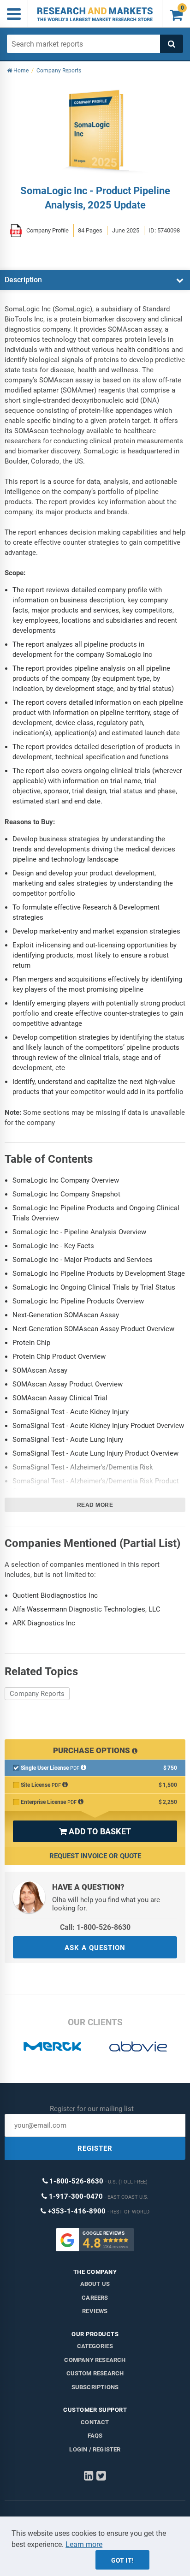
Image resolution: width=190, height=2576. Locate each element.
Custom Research (95, 2373)
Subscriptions (95, 2387)
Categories (95, 2346)
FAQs (95, 2436)
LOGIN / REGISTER (95, 2449)
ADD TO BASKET (95, 1831)
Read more (95, 1505)
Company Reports (37, 1694)
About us (95, 2284)
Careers (95, 2298)
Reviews (95, 2311)
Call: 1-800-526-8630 (95, 1927)
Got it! (122, 2560)
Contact (95, 2422)
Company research (95, 2360)
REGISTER (95, 2148)
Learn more (84, 2544)
